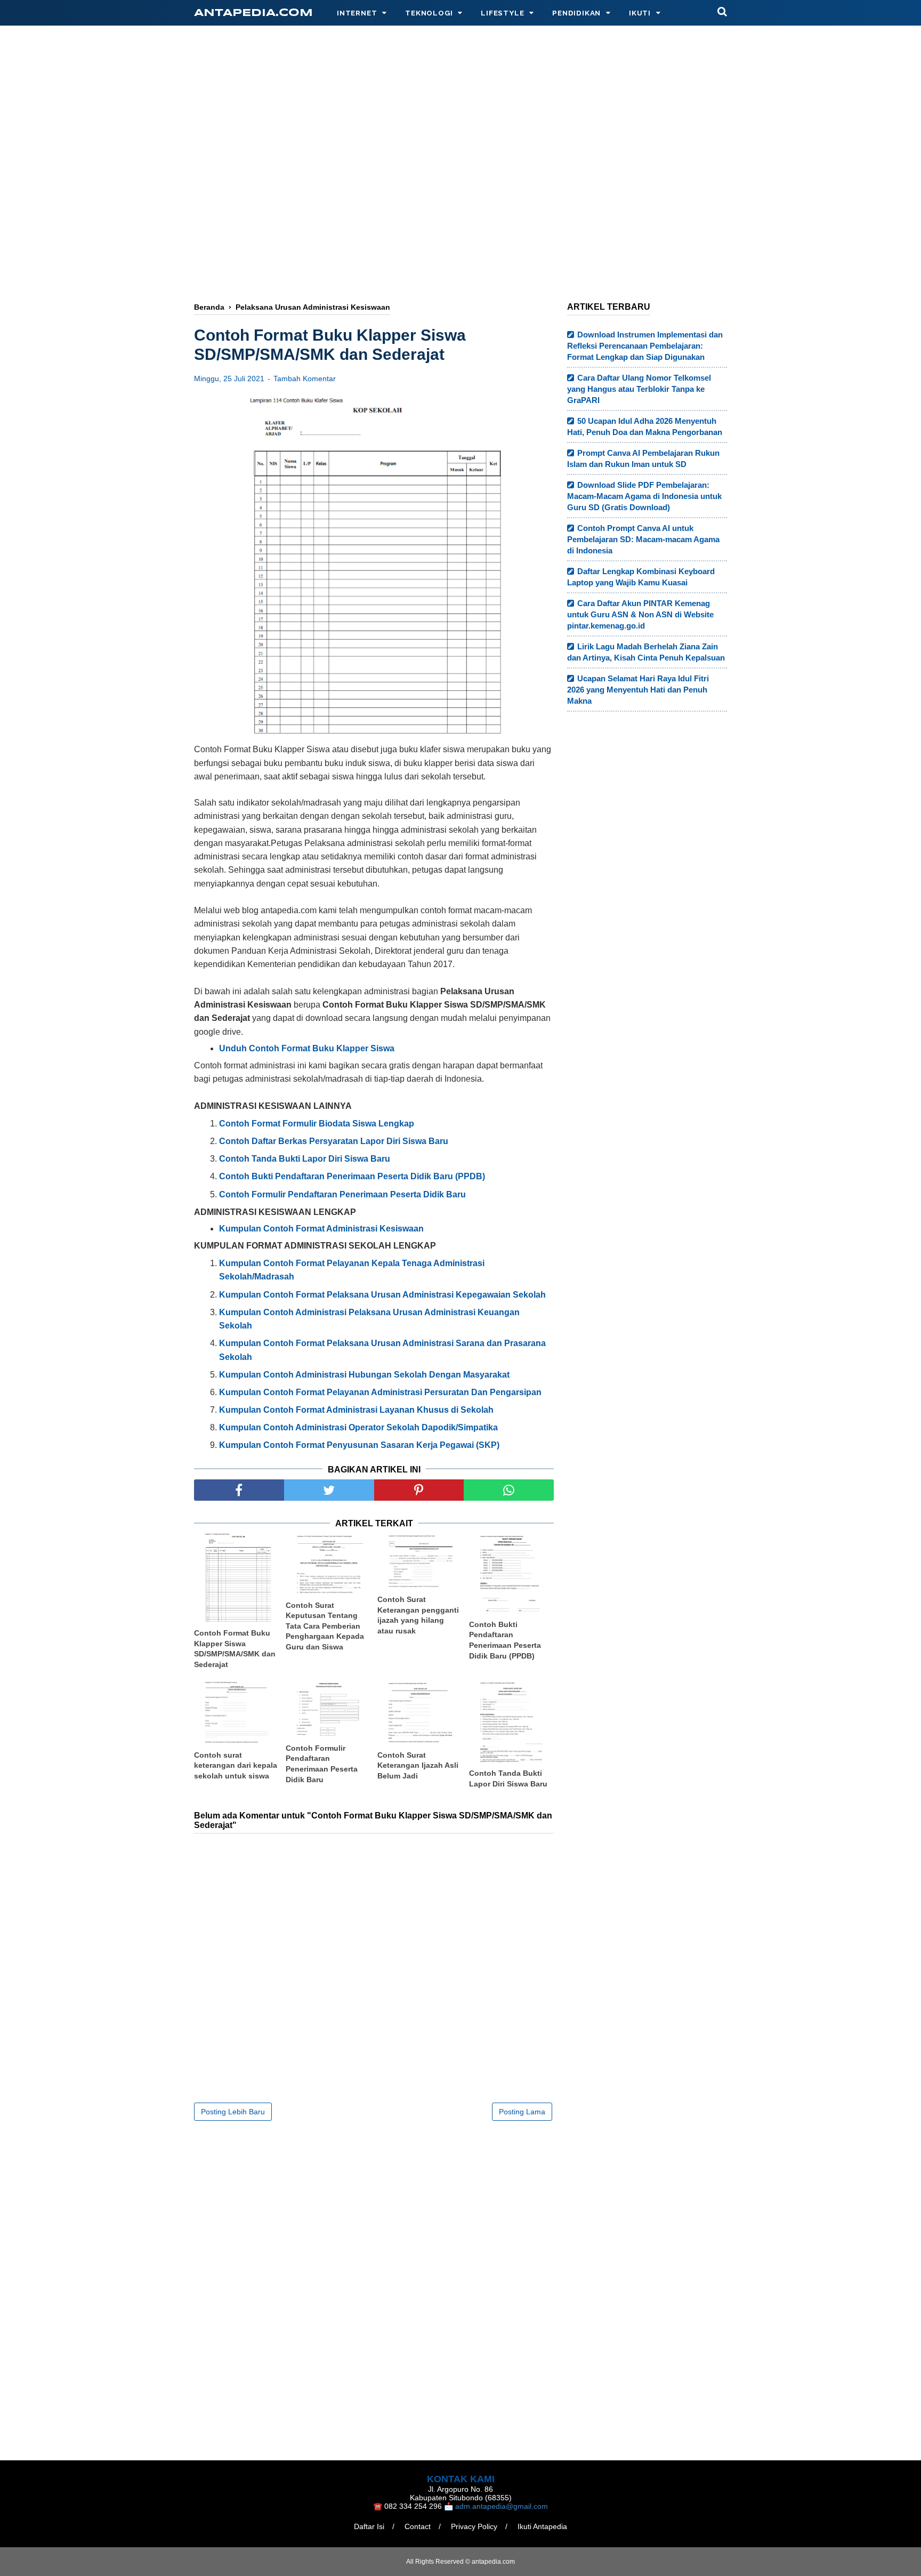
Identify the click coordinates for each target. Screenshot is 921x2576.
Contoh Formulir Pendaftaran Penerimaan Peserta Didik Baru (322, 1764)
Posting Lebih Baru (233, 2112)
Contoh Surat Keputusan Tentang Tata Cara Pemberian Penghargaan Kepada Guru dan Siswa (325, 1626)
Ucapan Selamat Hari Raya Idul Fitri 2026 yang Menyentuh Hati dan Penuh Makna (638, 690)
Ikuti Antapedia (542, 2526)
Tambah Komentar (305, 379)
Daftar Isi (369, 2526)
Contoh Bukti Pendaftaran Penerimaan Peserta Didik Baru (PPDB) (505, 1640)
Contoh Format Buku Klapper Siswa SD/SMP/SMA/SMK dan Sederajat (235, 1649)
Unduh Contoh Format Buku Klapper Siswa (307, 1048)
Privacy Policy (474, 2526)
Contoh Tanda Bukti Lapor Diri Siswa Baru (508, 1778)
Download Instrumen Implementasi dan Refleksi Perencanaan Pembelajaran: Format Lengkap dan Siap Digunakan (645, 346)
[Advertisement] (461, 206)
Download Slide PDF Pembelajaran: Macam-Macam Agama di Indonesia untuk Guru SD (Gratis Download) (644, 496)
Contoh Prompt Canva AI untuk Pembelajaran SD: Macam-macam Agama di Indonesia (643, 539)
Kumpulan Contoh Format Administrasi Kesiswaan (321, 1229)
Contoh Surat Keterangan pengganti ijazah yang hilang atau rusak (418, 1615)
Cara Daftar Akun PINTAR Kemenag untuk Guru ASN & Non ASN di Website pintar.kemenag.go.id (640, 614)
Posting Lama (522, 2112)
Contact (418, 2526)
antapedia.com (253, 13)
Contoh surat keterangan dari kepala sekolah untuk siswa (236, 1765)
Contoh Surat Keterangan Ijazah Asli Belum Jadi (418, 1765)
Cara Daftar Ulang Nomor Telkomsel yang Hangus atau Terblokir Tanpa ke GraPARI (639, 389)
